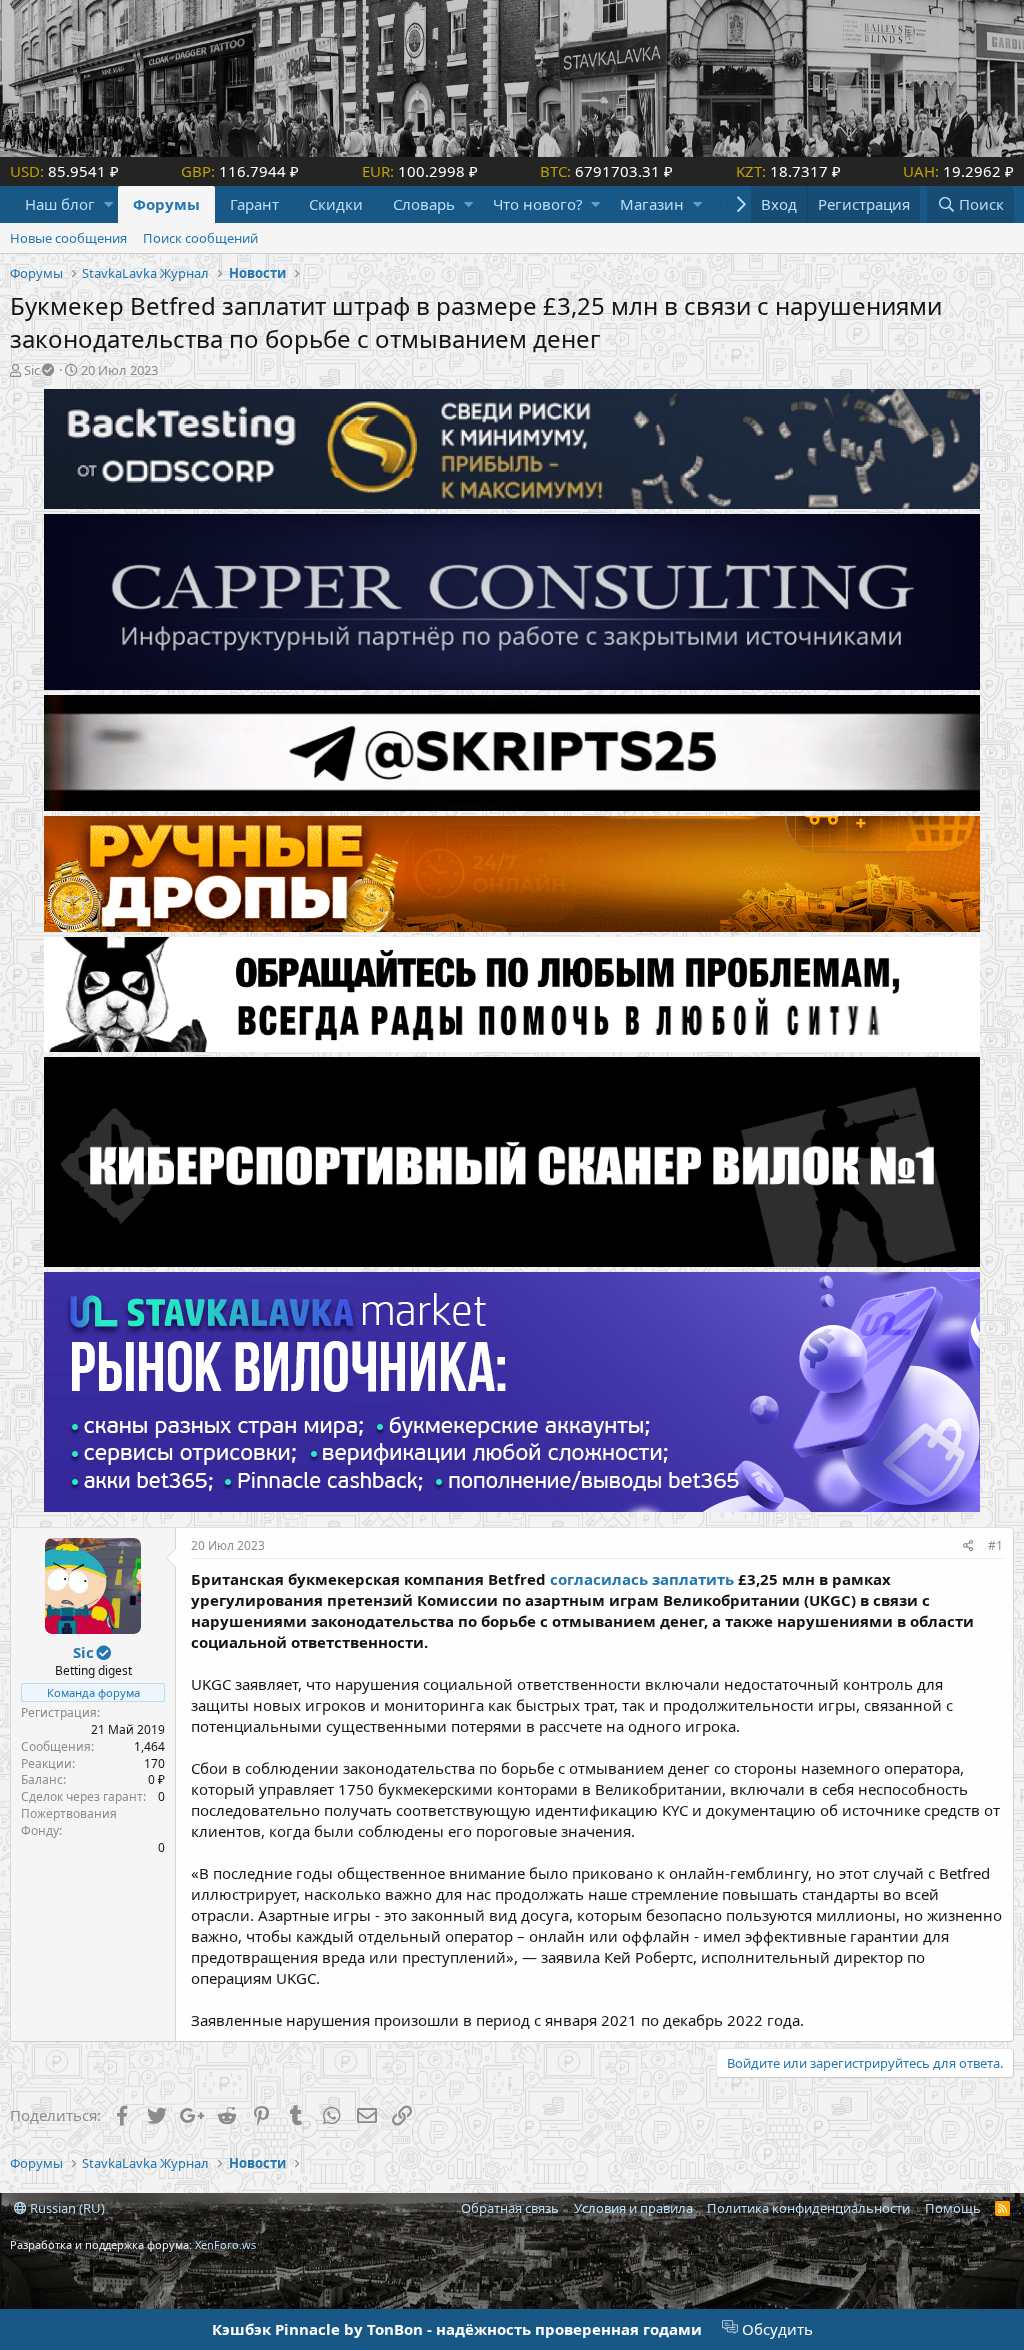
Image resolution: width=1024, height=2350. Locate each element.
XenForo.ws (225, 2244)
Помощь (953, 2208)
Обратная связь (510, 2208)
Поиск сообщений (200, 238)
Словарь (424, 204)
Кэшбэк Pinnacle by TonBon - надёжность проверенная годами (457, 2329)
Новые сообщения (68, 238)
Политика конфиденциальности (808, 2208)
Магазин (652, 204)
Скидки (336, 204)
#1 (995, 1545)
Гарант (254, 204)
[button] (108, 204)
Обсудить (775, 2329)
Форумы (166, 204)
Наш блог (60, 204)
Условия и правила (633, 2208)
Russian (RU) (66, 2208)
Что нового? (538, 204)
